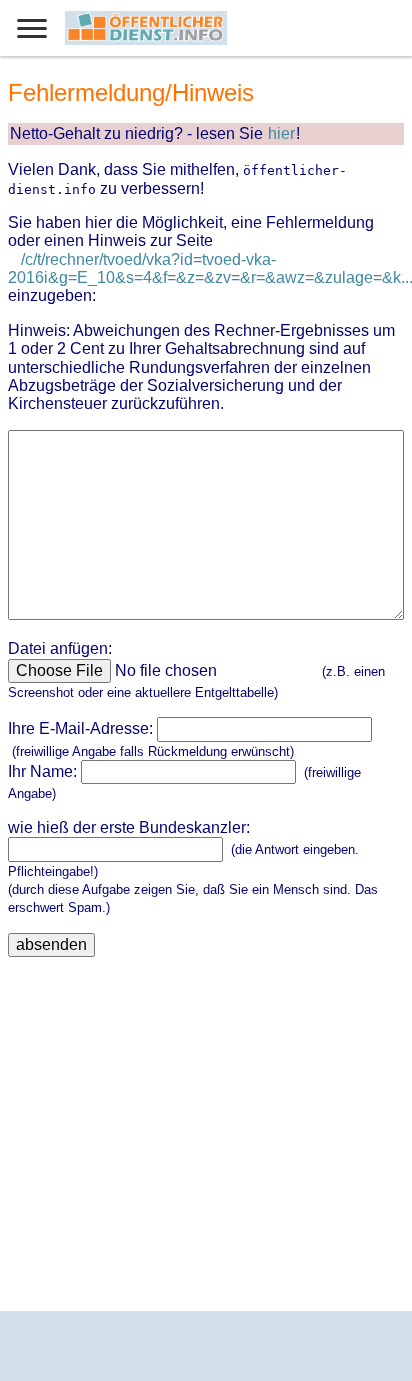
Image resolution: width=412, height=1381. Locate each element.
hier (281, 133)
